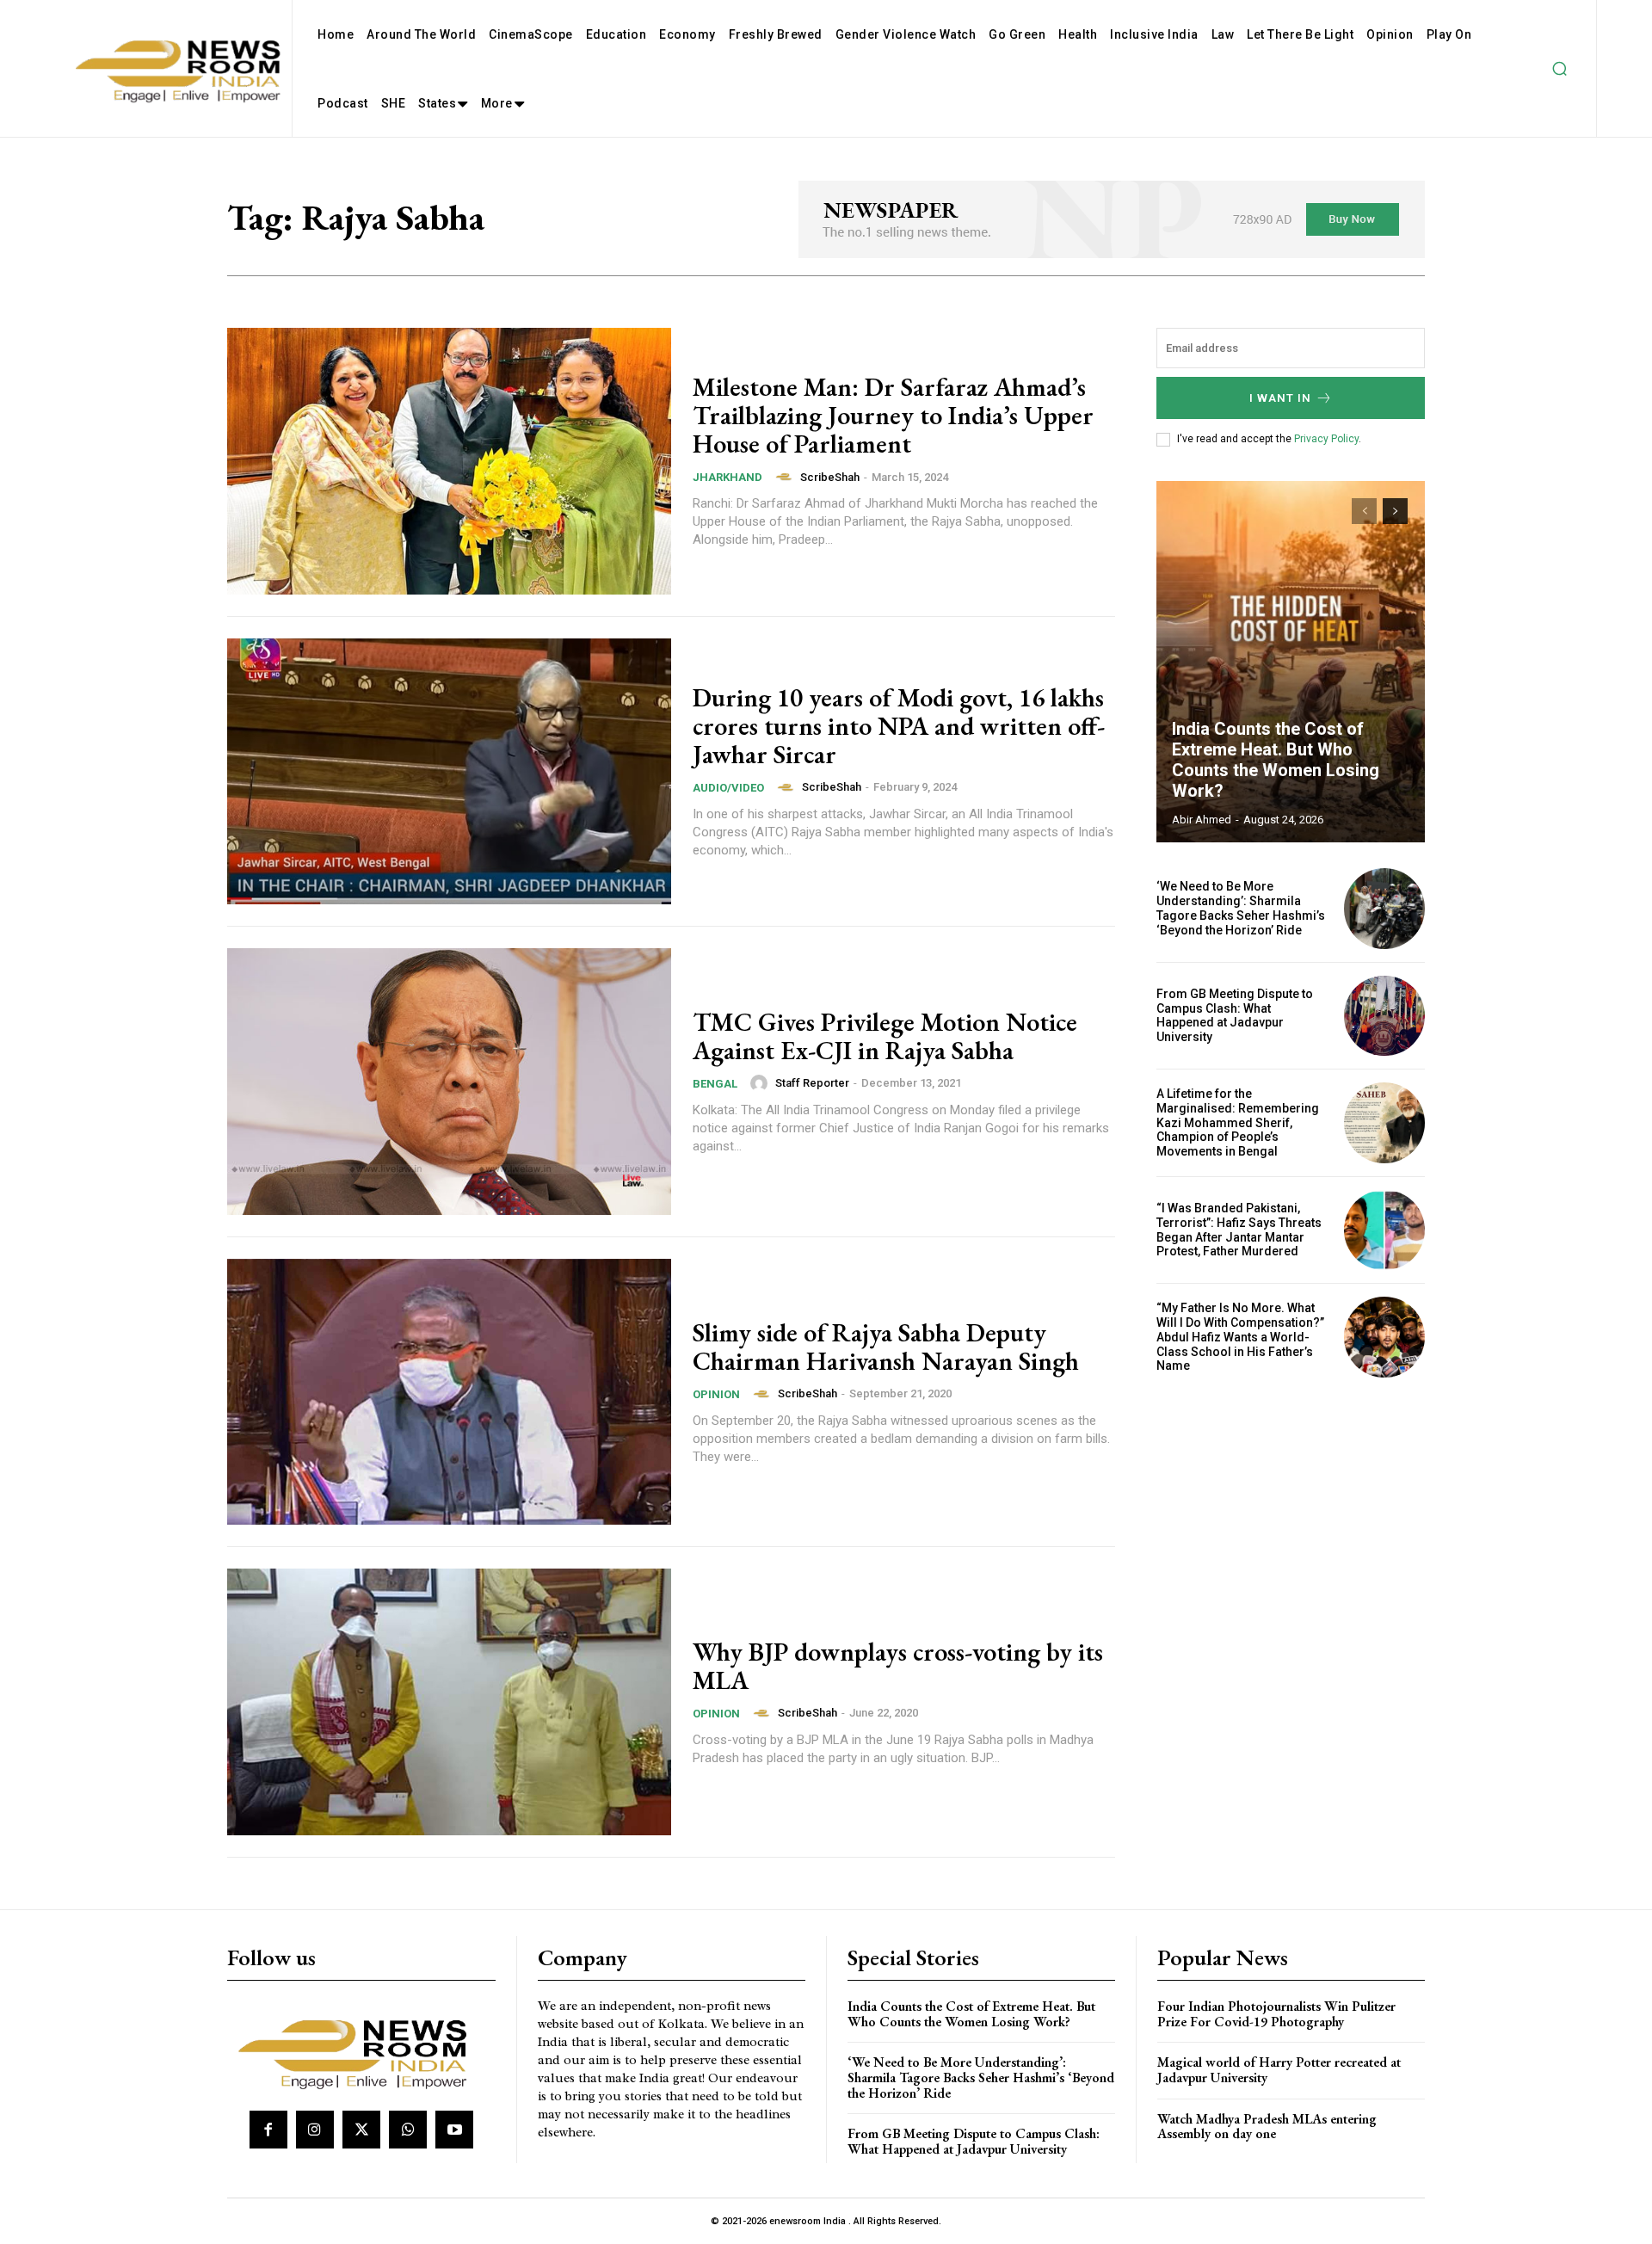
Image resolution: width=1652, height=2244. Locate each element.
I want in (1280, 398)
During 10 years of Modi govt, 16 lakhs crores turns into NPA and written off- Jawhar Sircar (899, 726)
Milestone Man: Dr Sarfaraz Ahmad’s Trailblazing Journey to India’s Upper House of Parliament (893, 415)
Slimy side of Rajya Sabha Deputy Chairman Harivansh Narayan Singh (886, 1347)
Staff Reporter (812, 1083)
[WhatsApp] (408, 2130)
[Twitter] (361, 2130)
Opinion (716, 1394)
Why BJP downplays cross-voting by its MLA (898, 1666)
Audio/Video (728, 788)
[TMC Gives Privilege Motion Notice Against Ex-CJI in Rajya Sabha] (449, 1082)
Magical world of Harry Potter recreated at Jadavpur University (1279, 2070)
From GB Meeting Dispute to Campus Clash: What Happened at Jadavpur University (1235, 1015)
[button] (1559, 69)
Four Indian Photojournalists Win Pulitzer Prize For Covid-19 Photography (1276, 2014)
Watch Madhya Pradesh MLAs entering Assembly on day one (1267, 2127)
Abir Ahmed (1202, 820)
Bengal (715, 1084)
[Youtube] (454, 2130)
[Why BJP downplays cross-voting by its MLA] (449, 1702)
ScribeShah (830, 477)
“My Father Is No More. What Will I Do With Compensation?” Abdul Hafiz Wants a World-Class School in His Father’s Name (1240, 1337)
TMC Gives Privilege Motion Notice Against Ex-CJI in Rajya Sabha (885, 1036)
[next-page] (1395, 511)
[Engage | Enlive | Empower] (359, 2051)
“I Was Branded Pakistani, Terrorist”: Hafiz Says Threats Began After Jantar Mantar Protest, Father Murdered (1239, 1230)
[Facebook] (268, 2130)
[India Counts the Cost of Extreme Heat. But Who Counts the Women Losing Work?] (1291, 662)
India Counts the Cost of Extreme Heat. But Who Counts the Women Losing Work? (1276, 760)
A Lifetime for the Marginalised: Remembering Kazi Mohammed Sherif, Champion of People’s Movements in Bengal (1238, 1122)
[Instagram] (315, 2130)
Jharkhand (727, 477)
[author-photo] (786, 477)
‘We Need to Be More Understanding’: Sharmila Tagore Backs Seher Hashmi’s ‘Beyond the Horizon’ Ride (1241, 908)
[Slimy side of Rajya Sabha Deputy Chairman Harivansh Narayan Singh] (449, 1392)
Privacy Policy (1326, 439)
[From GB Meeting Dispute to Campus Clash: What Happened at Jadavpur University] (1384, 1016)
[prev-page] (1364, 511)
